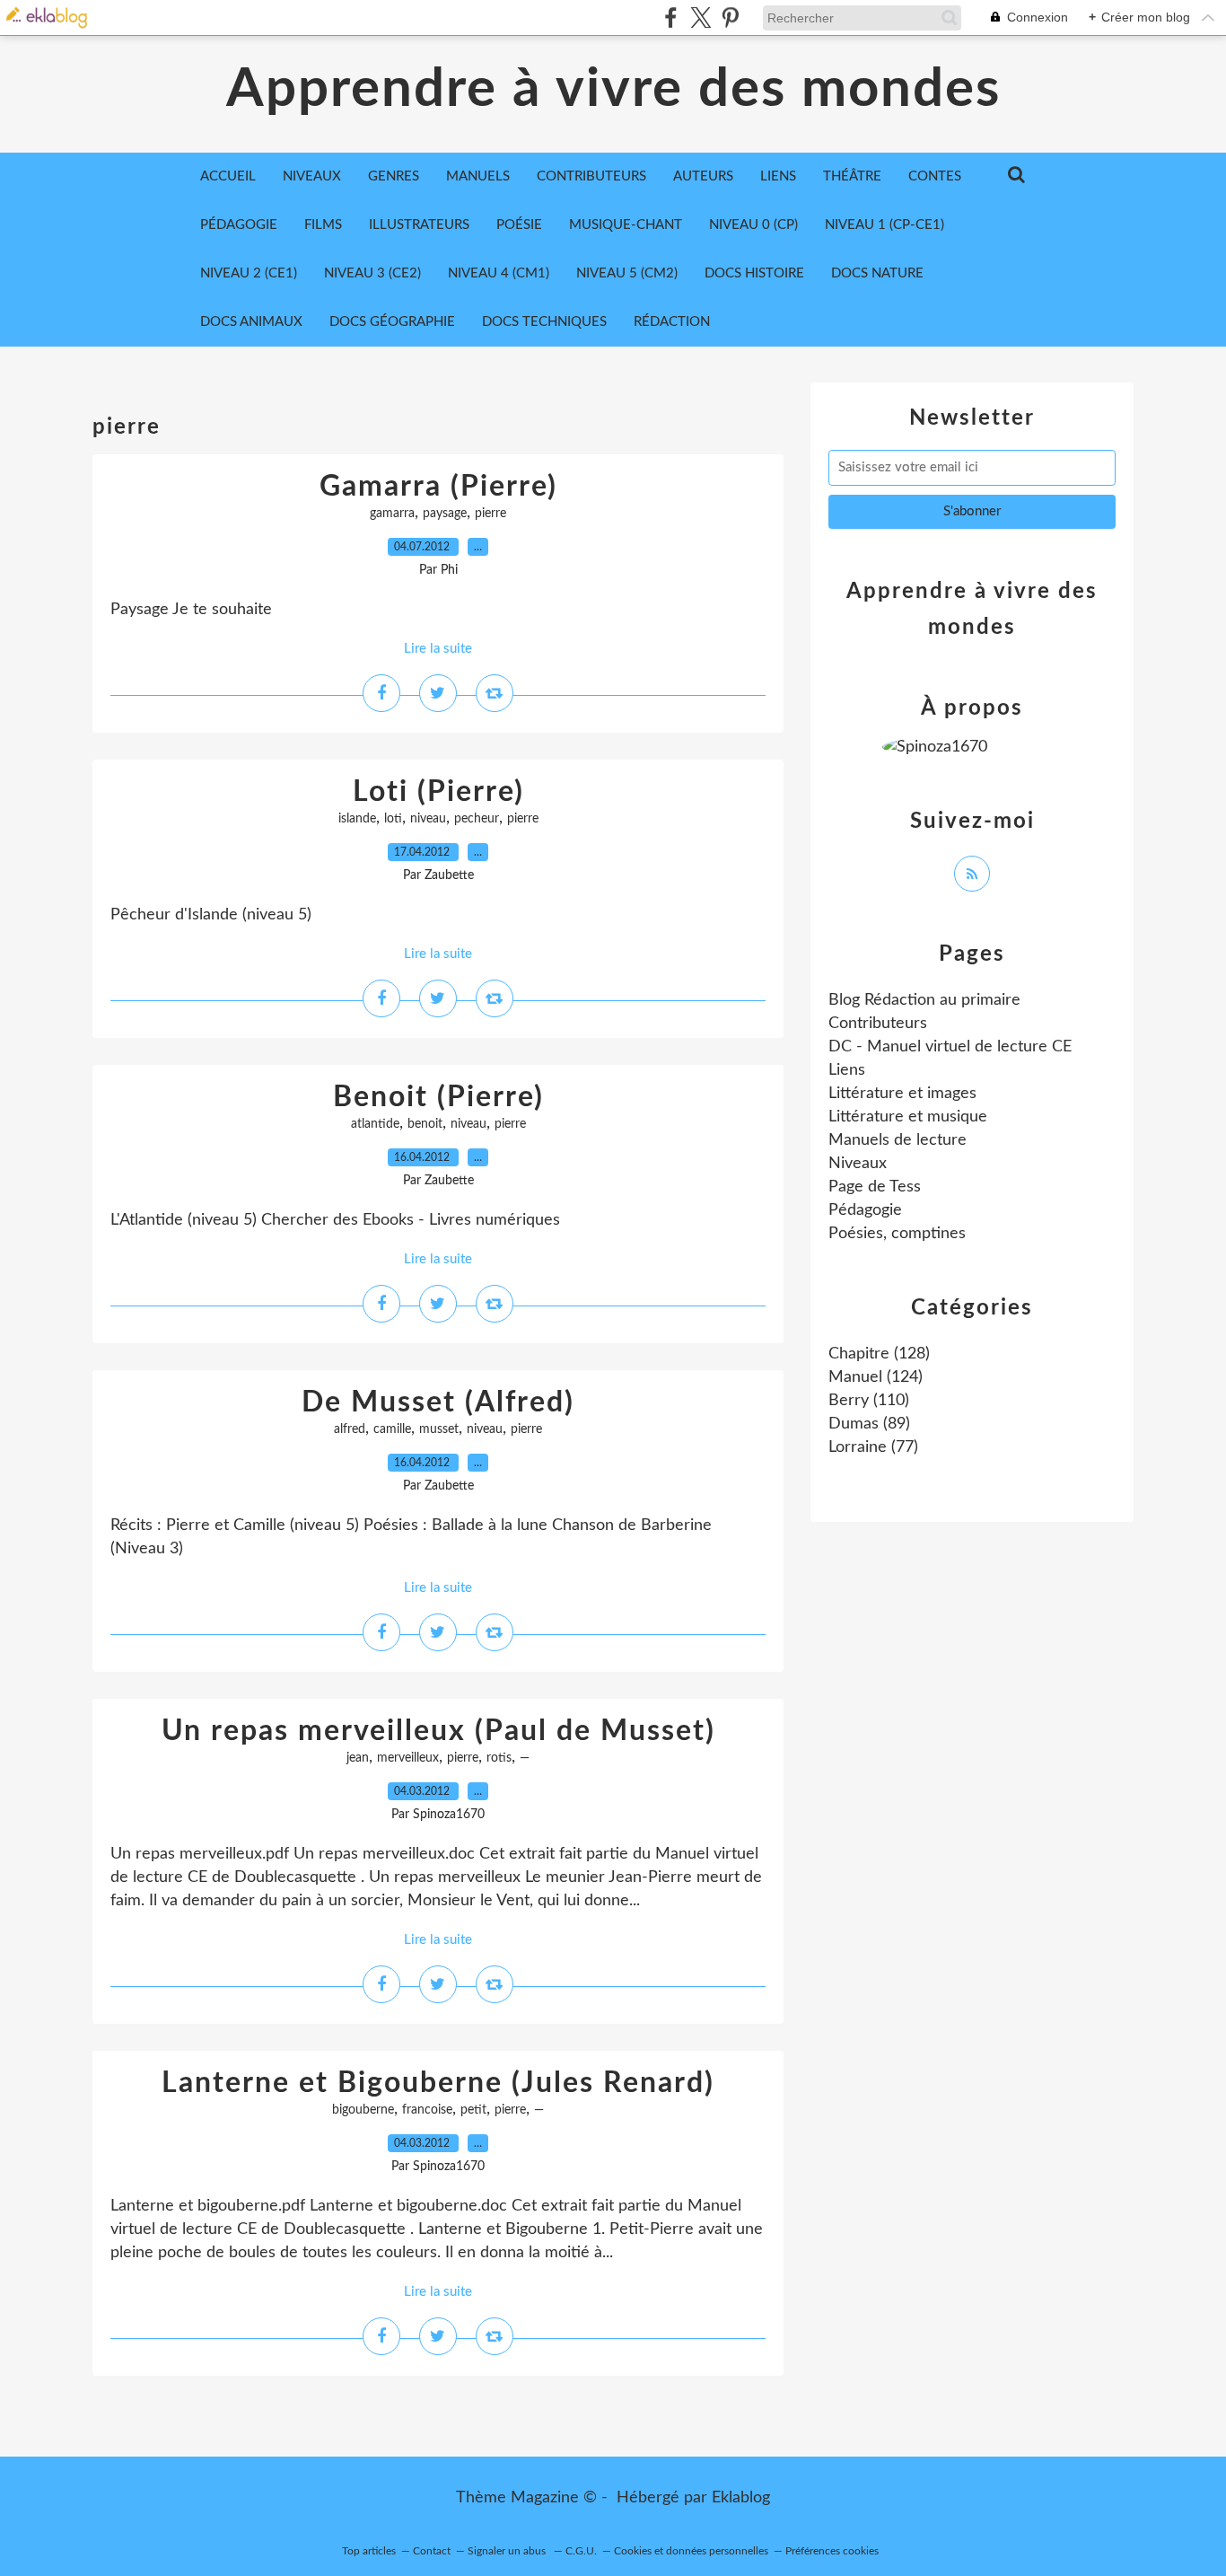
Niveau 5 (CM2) (627, 273)
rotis (499, 1758)
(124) (876, 1377)
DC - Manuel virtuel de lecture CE (950, 1047)
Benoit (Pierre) (438, 1097)
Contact (432, 2551)
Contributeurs (878, 1024)
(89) (869, 1424)
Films (323, 225)
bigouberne (363, 2110)
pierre (490, 514)
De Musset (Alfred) (438, 1402)
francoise (427, 2110)
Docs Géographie (392, 322)
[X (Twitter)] (701, 18)
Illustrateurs (419, 225)
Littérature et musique (908, 1117)
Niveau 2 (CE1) (249, 273)
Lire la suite (438, 649)
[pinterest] (730, 18)
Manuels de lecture (898, 1140)
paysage (445, 514)
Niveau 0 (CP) (753, 225)
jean (358, 1758)
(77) (873, 1447)
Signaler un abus (508, 2551)
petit (473, 2110)
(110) (869, 1401)
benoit (425, 1124)
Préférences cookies (832, 2551)
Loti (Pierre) (438, 792)
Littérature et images (902, 1094)
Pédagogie (239, 225)
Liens (847, 1070)
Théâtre (852, 176)
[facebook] (671, 18)
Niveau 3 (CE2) (372, 273)
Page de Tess (875, 1187)
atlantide (375, 1124)
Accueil (228, 176)
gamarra (392, 514)
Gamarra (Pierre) (438, 487)
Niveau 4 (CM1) (499, 273)
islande (357, 819)
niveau (428, 819)
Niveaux (858, 1164)
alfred (350, 1429)
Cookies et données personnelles (691, 2551)
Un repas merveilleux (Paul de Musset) (438, 1731)
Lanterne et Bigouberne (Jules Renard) (438, 2083)
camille (392, 1429)
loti (393, 819)
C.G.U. (581, 2551)
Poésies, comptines (897, 1234)
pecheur (477, 819)
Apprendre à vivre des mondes (613, 90)
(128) (879, 1354)
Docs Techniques (544, 322)
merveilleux (408, 1758)
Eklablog (741, 2498)
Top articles (369, 2551)
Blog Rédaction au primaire (924, 1000)
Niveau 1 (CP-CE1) (884, 225)
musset (439, 1429)
